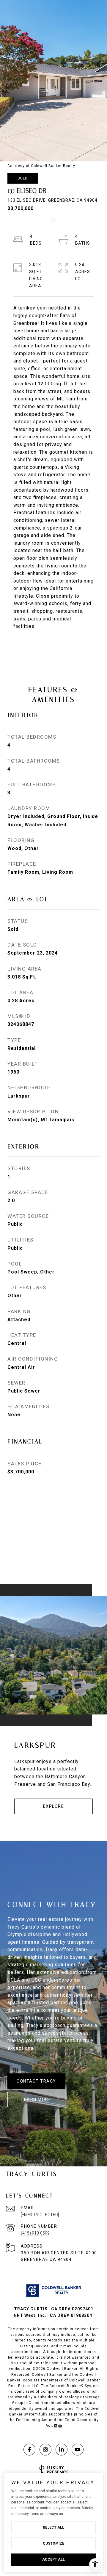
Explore (54, 1806)
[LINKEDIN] (62, 2450)
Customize (53, 2543)
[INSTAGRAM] (45, 2450)
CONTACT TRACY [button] (36, 2081)
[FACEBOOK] (29, 2450)
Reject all (53, 2527)
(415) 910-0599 (35, 2233)
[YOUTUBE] (78, 2450)
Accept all (53, 2559)
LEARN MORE (36, 2099)
